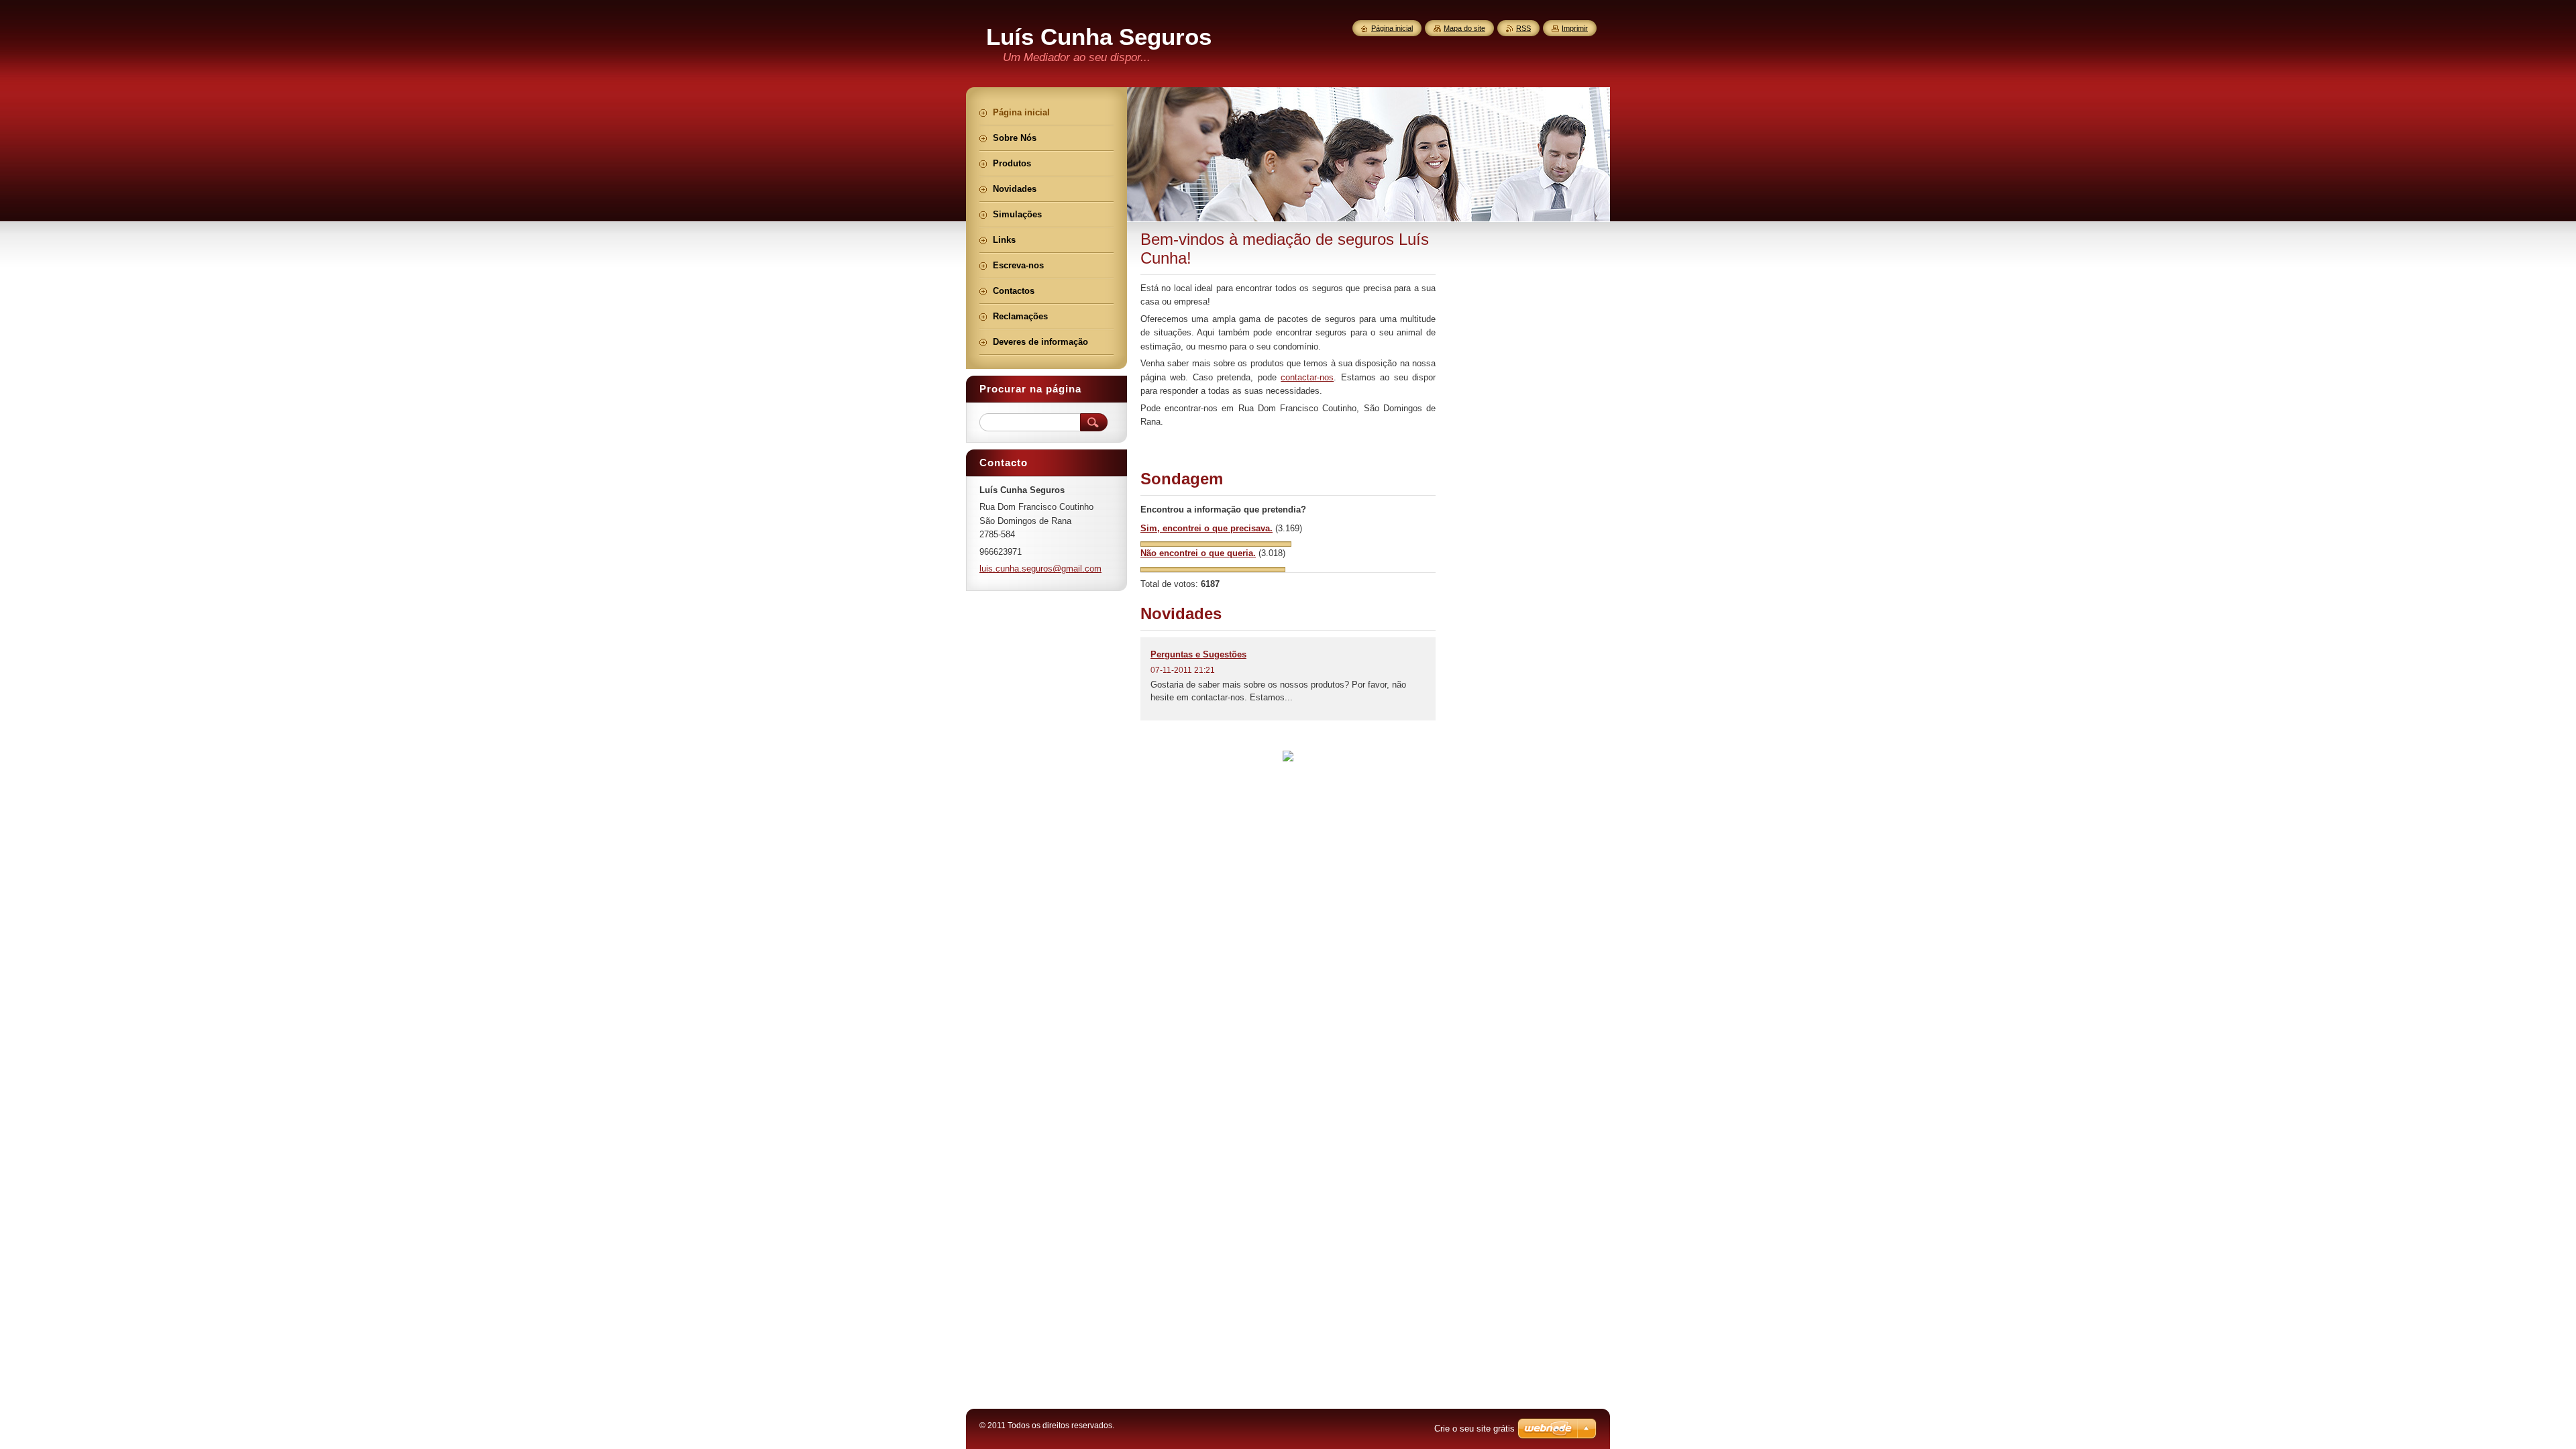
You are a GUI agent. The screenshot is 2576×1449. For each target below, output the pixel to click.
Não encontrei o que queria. (1198, 553)
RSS (1523, 28)
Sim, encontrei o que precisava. (1206, 528)
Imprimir (1575, 28)
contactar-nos (1307, 377)
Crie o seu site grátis (1474, 1429)
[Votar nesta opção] (1216, 544)
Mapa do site (1464, 28)
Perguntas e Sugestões (1198, 654)
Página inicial (1392, 28)
